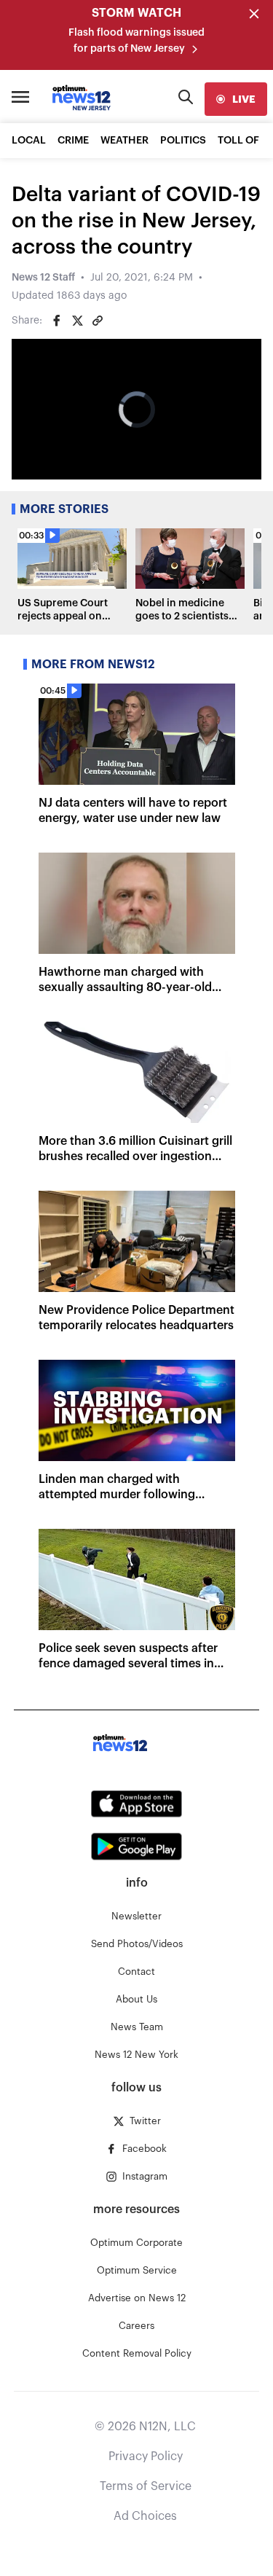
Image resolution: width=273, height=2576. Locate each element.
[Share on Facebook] (57, 321)
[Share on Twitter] (77, 321)
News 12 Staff (43, 278)
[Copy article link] (98, 321)
